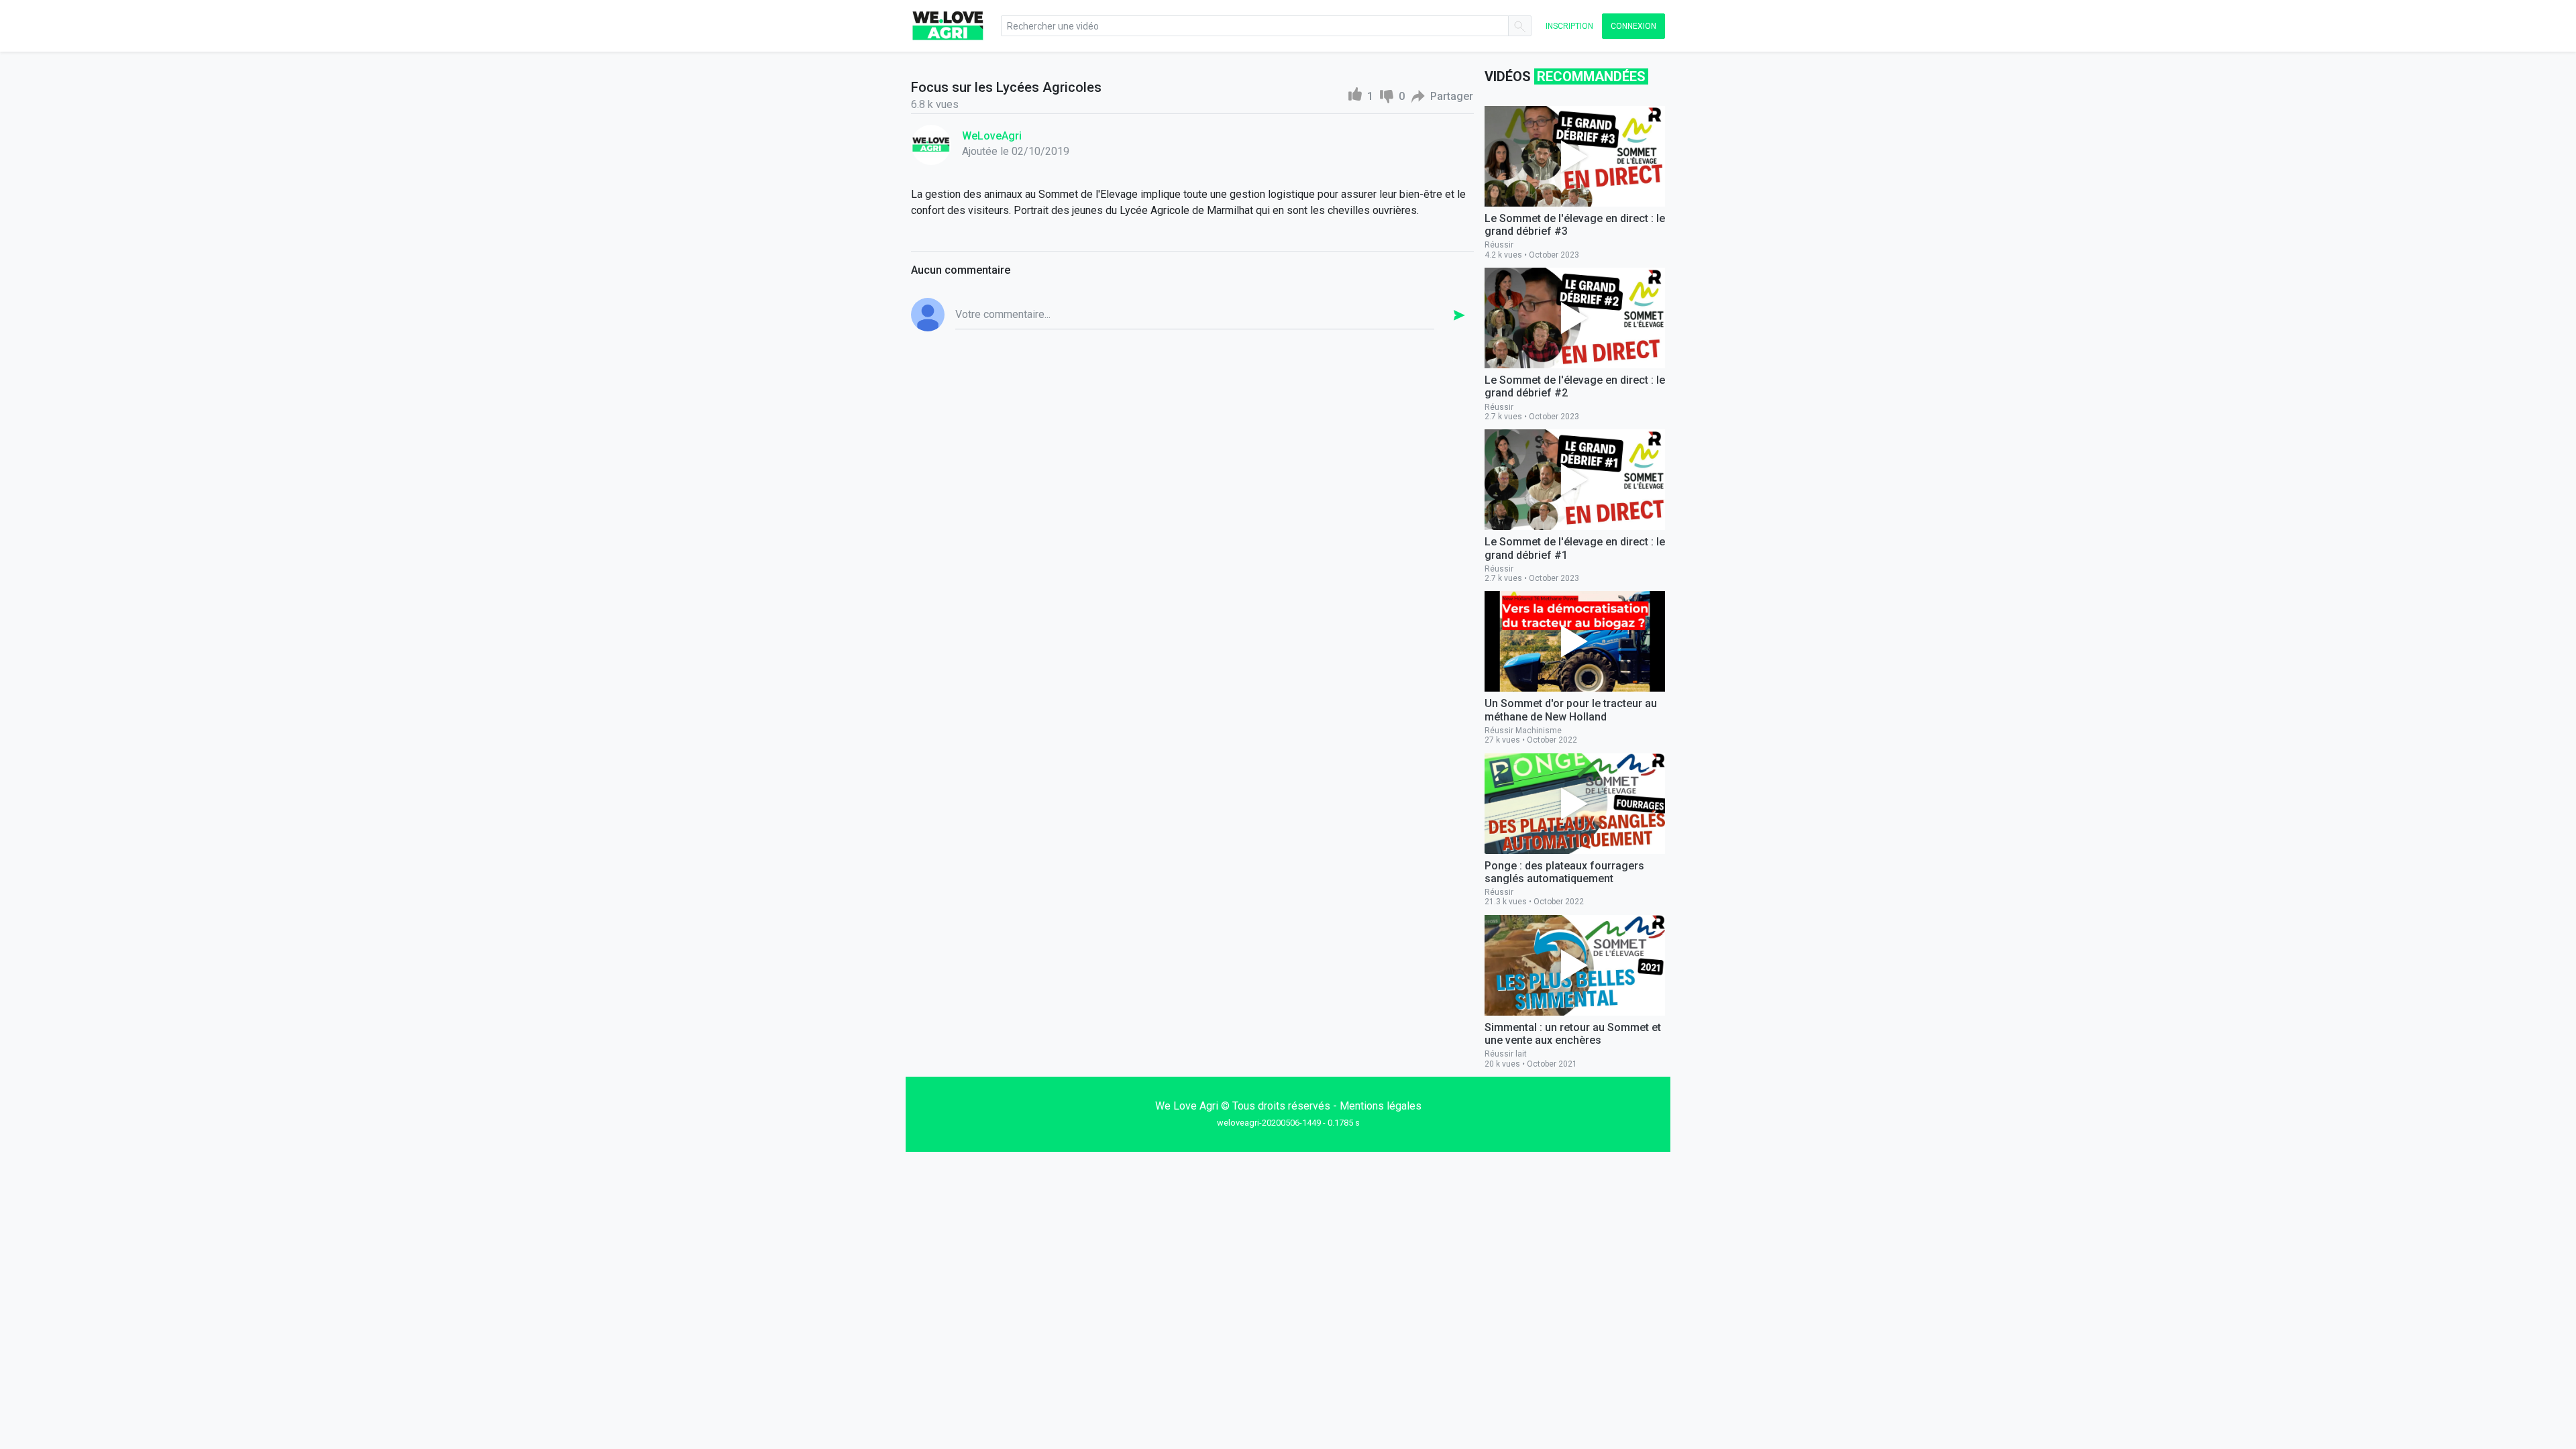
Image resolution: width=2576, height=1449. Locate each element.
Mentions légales (1381, 1106)
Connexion (1633, 26)
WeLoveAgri (992, 136)
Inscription (1569, 26)
